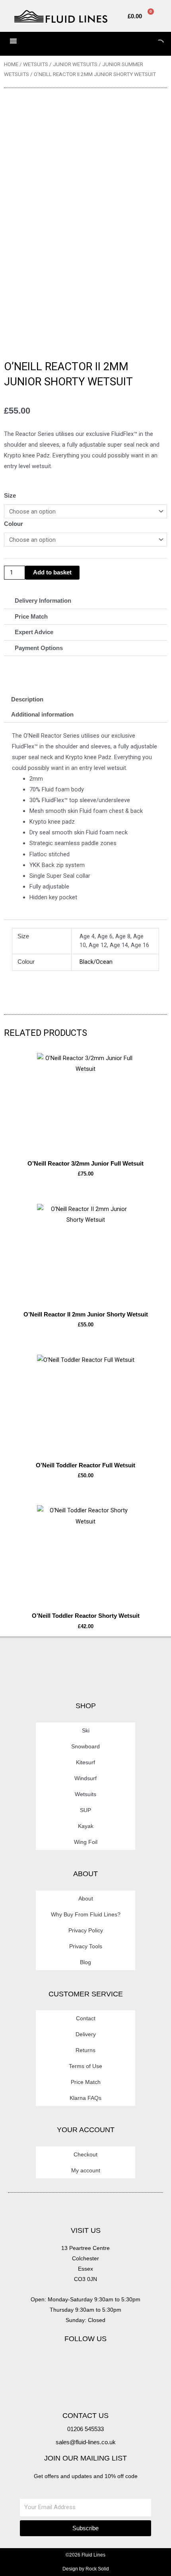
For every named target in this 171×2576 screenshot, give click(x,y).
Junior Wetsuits (75, 64)
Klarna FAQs (85, 2098)
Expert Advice (34, 632)
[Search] (153, 44)
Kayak (86, 1826)
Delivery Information (43, 601)
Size (10, 496)
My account (86, 2170)
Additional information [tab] (42, 715)
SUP (85, 1810)
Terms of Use (85, 2066)
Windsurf (85, 1778)
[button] (85, 601)
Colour (14, 524)
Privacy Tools (86, 1946)
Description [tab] (27, 699)
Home (11, 64)
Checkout (85, 2154)
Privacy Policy (86, 1930)
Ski (86, 1730)
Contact (86, 2018)
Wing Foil (86, 1842)
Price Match (31, 617)
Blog (85, 1962)
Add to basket (52, 572)
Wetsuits (36, 64)
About (86, 1898)
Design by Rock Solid (86, 2569)
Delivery (86, 2034)
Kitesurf (85, 1762)
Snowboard (85, 1746)
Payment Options (39, 648)
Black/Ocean (96, 962)
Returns (85, 2050)
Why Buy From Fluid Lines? (86, 1914)
